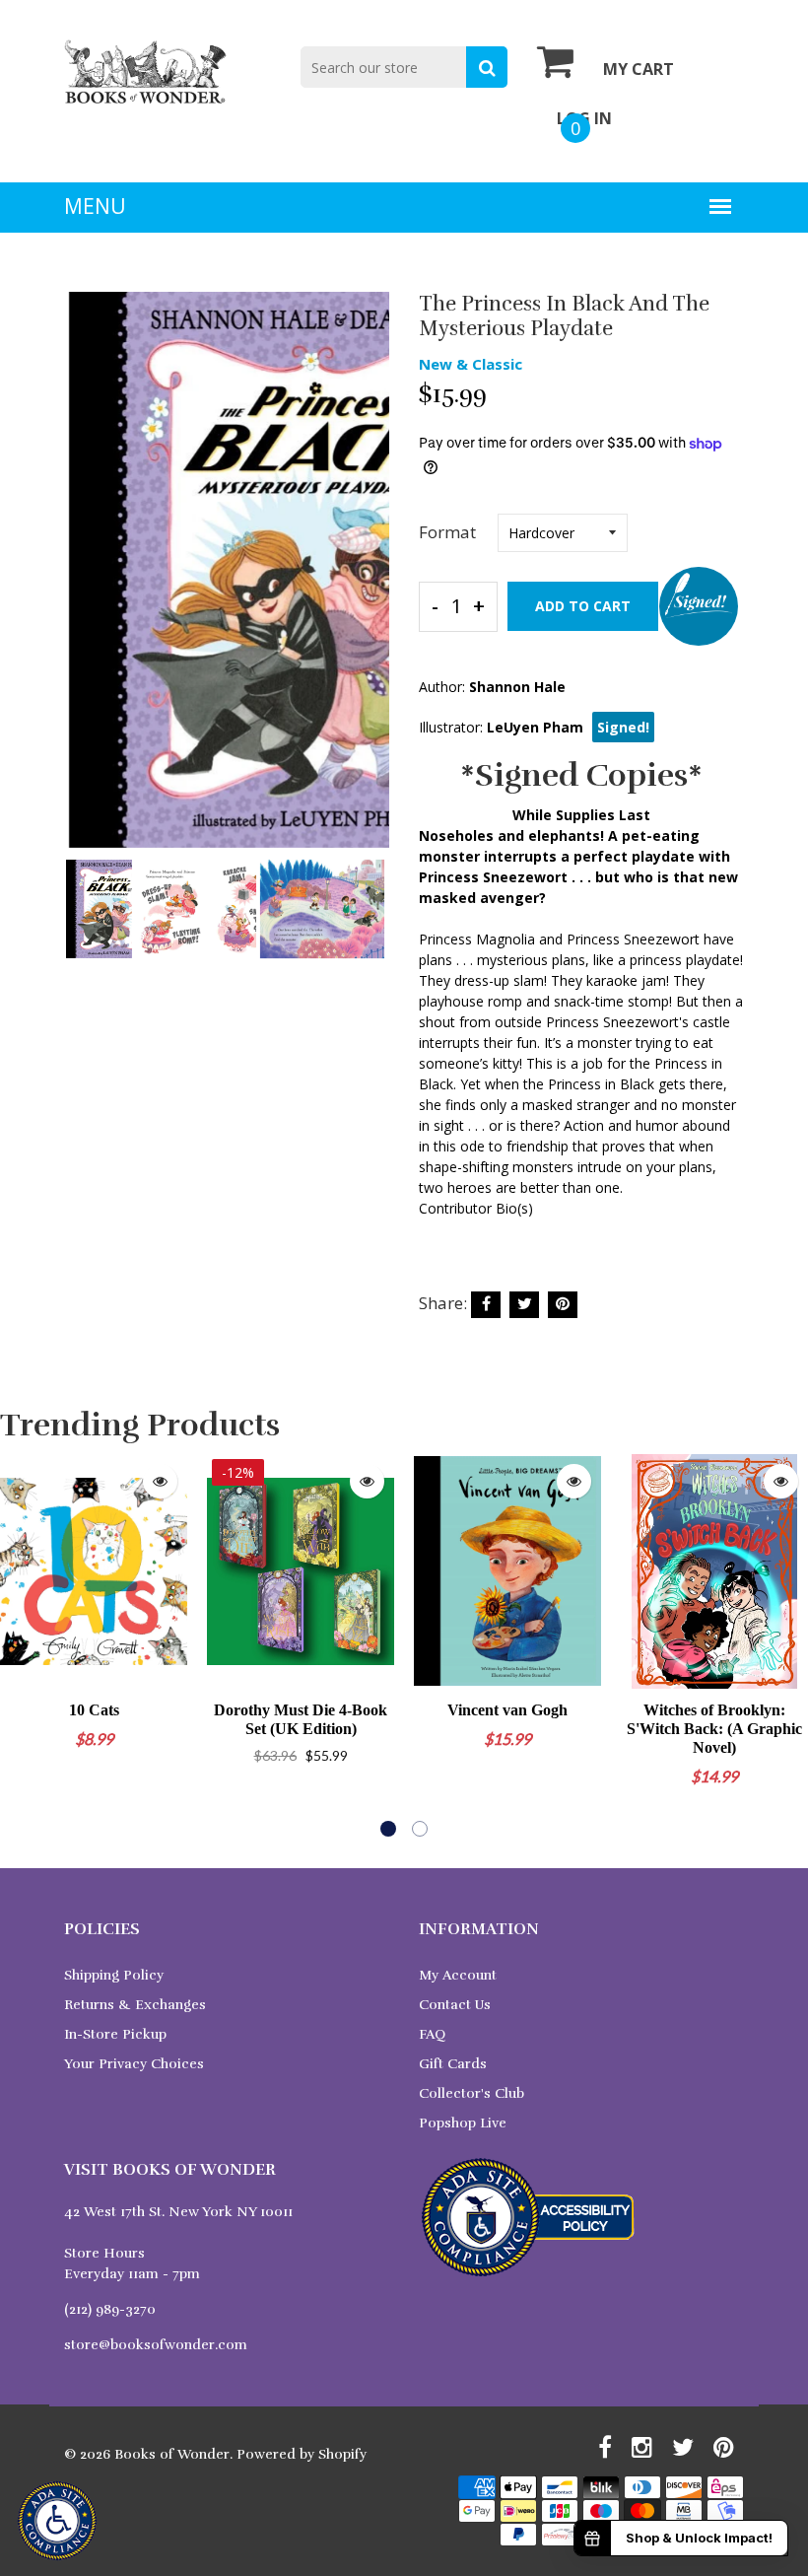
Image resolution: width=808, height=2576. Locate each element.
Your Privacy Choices (134, 2064)
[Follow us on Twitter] (524, 1305)
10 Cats (94, 1710)
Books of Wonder (172, 2454)
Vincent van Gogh (507, 1710)
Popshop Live (463, 2123)
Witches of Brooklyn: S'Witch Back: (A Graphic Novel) (714, 1729)
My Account (458, 1975)
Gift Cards (453, 2064)
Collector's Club (471, 2093)
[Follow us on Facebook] (486, 1305)
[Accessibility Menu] (57, 2521)
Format (447, 532)
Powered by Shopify (302, 2454)
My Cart (639, 69)
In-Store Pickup (115, 2034)
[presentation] (84, 584)
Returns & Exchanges (135, 2005)
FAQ (432, 2034)
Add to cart (583, 606)
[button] (388, 1829)
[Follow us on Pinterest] (563, 1305)
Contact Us (455, 2005)
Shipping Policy (114, 1975)
